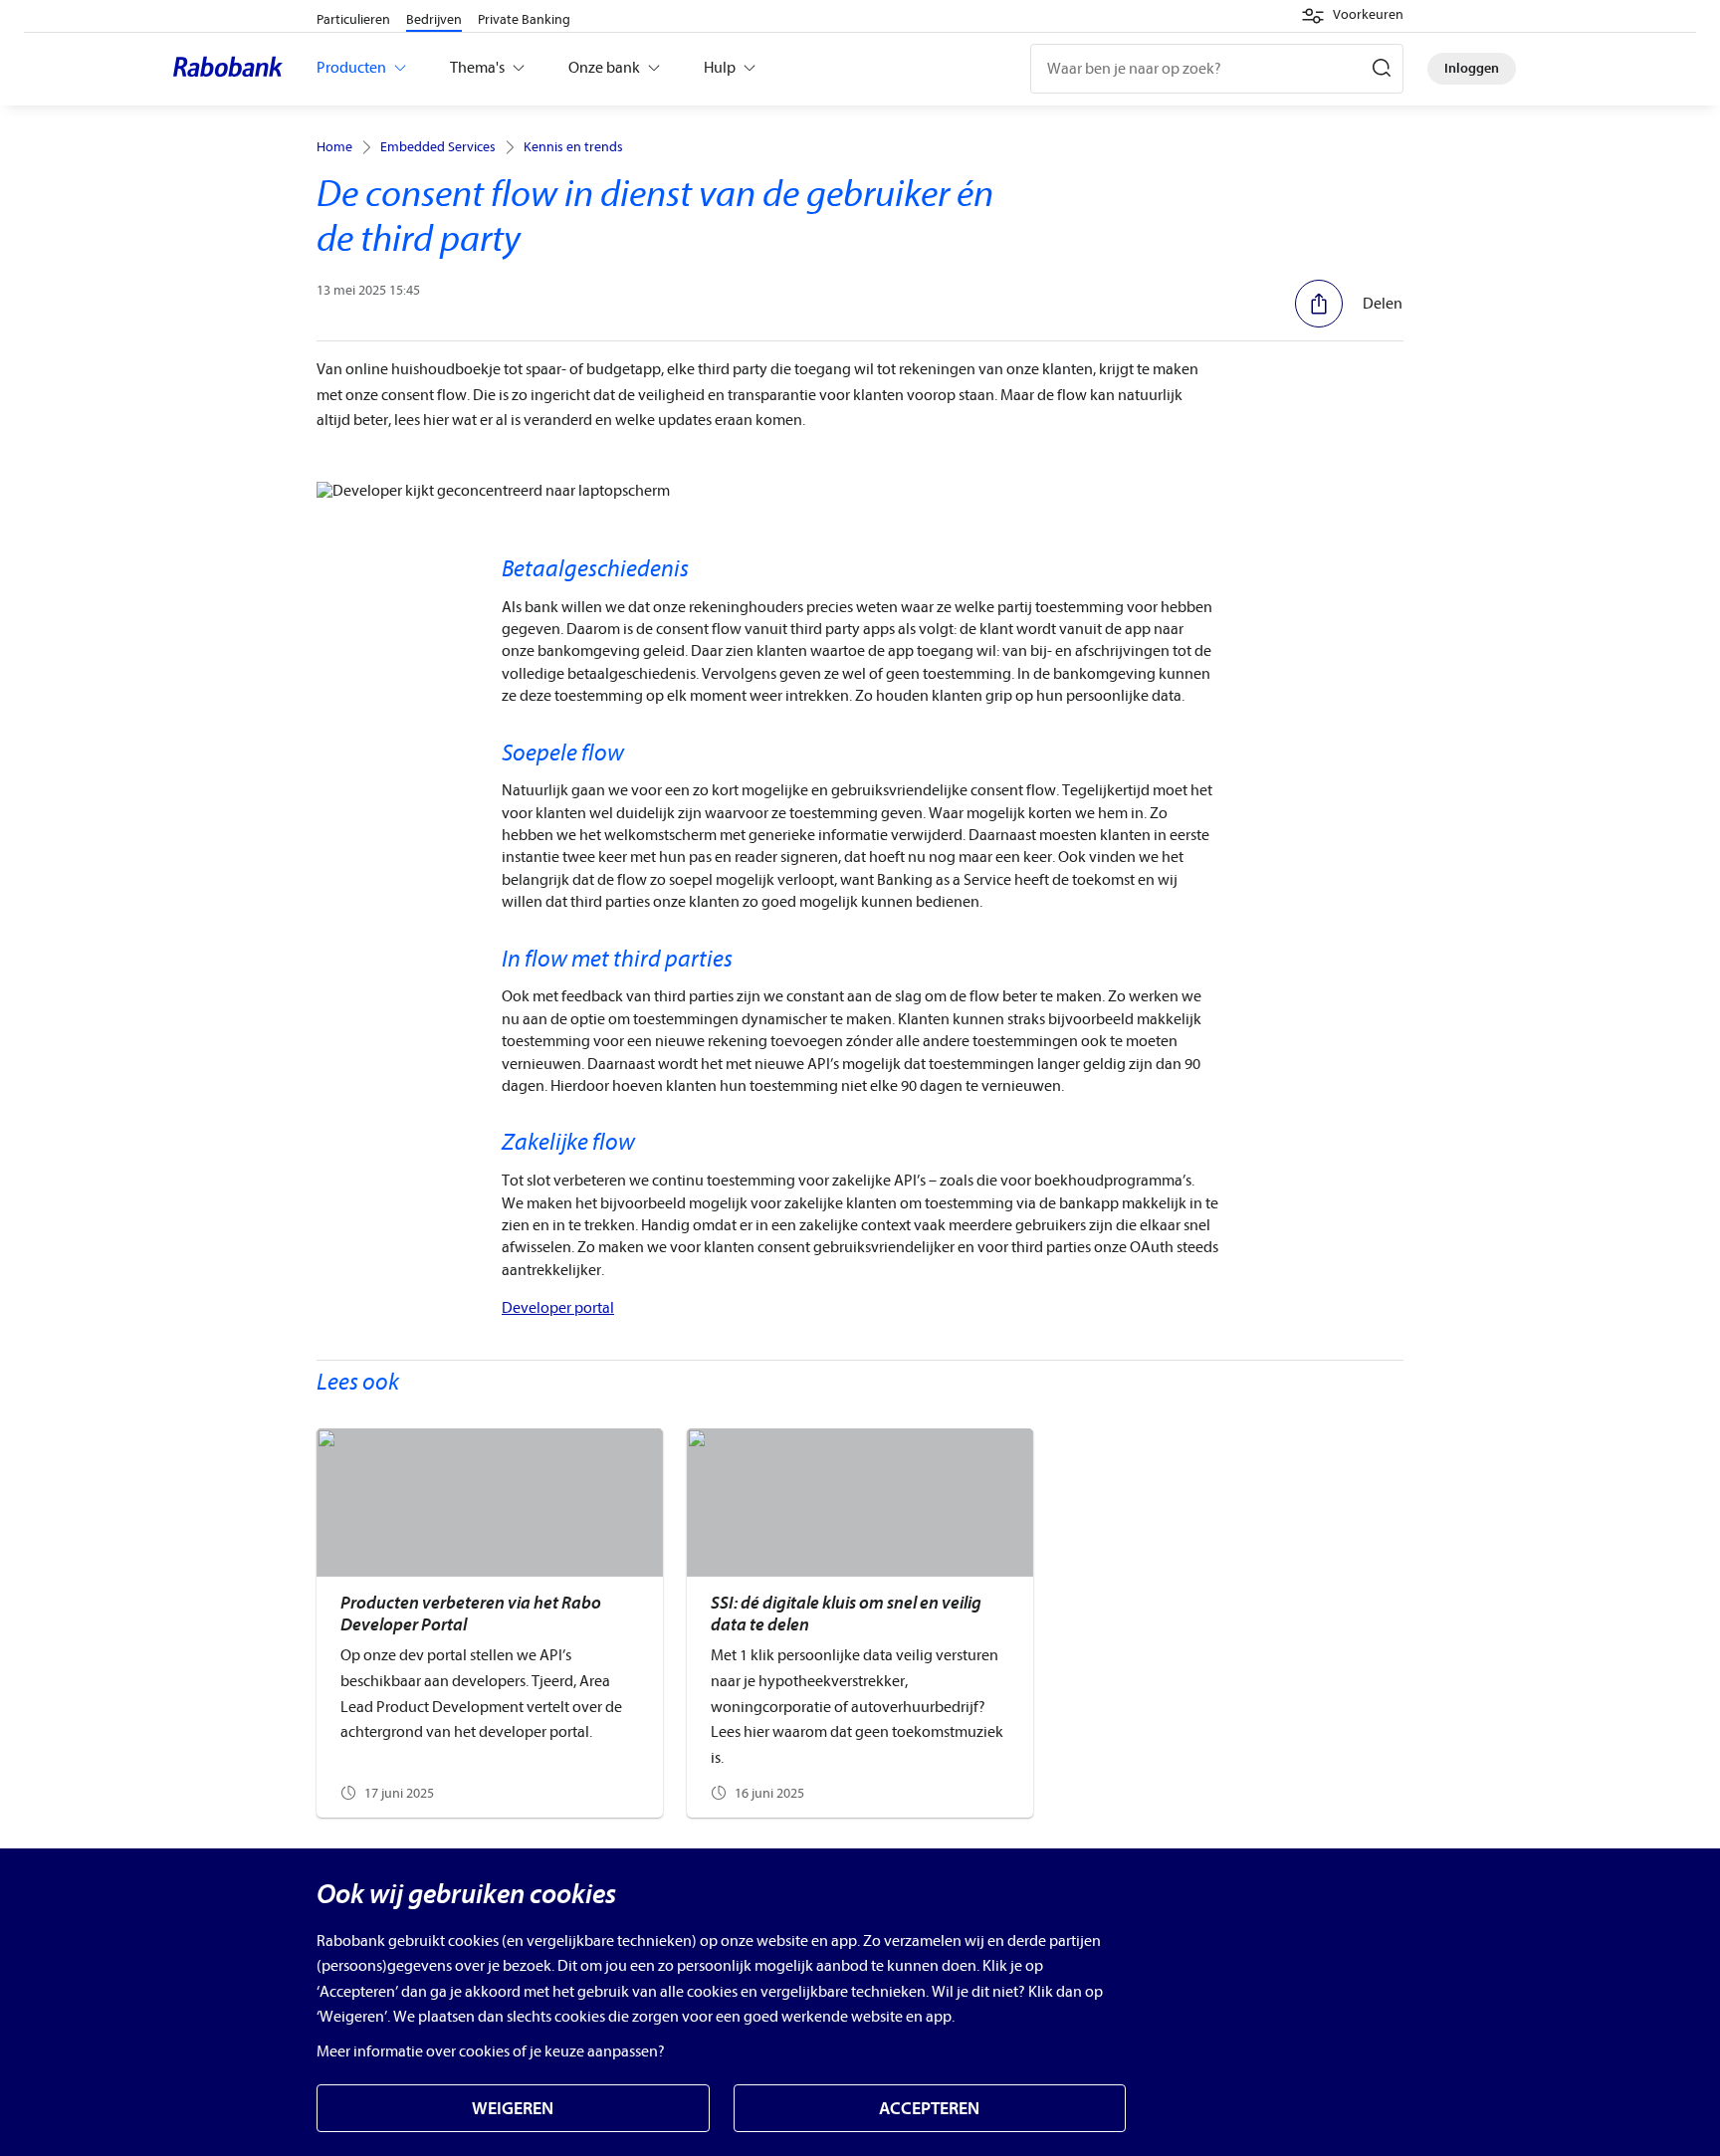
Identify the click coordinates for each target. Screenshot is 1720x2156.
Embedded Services (438, 147)
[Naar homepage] (233, 69)
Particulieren (353, 19)
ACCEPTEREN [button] (929, 2109)
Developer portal (558, 1308)
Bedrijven (434, 19)
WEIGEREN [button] (513, 2109)
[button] (1352, 16)
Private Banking (524, 19)
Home (334, 147)
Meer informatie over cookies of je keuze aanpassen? (491, 2051)
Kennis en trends (573, 147)
